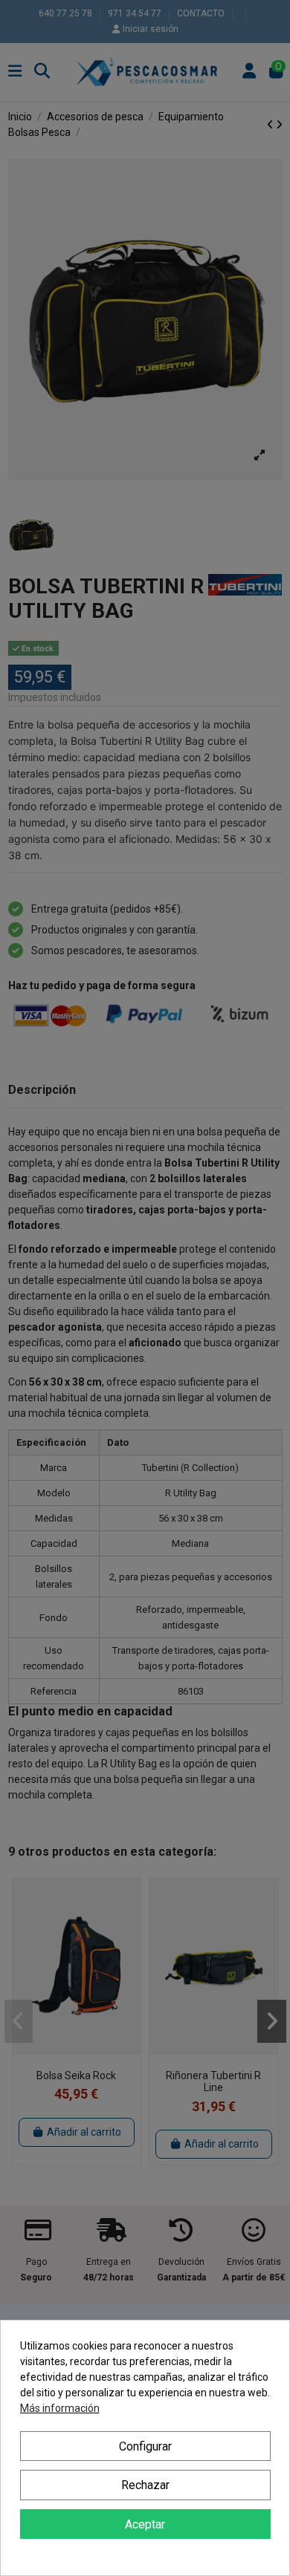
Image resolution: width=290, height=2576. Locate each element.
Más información (60, 2408)
